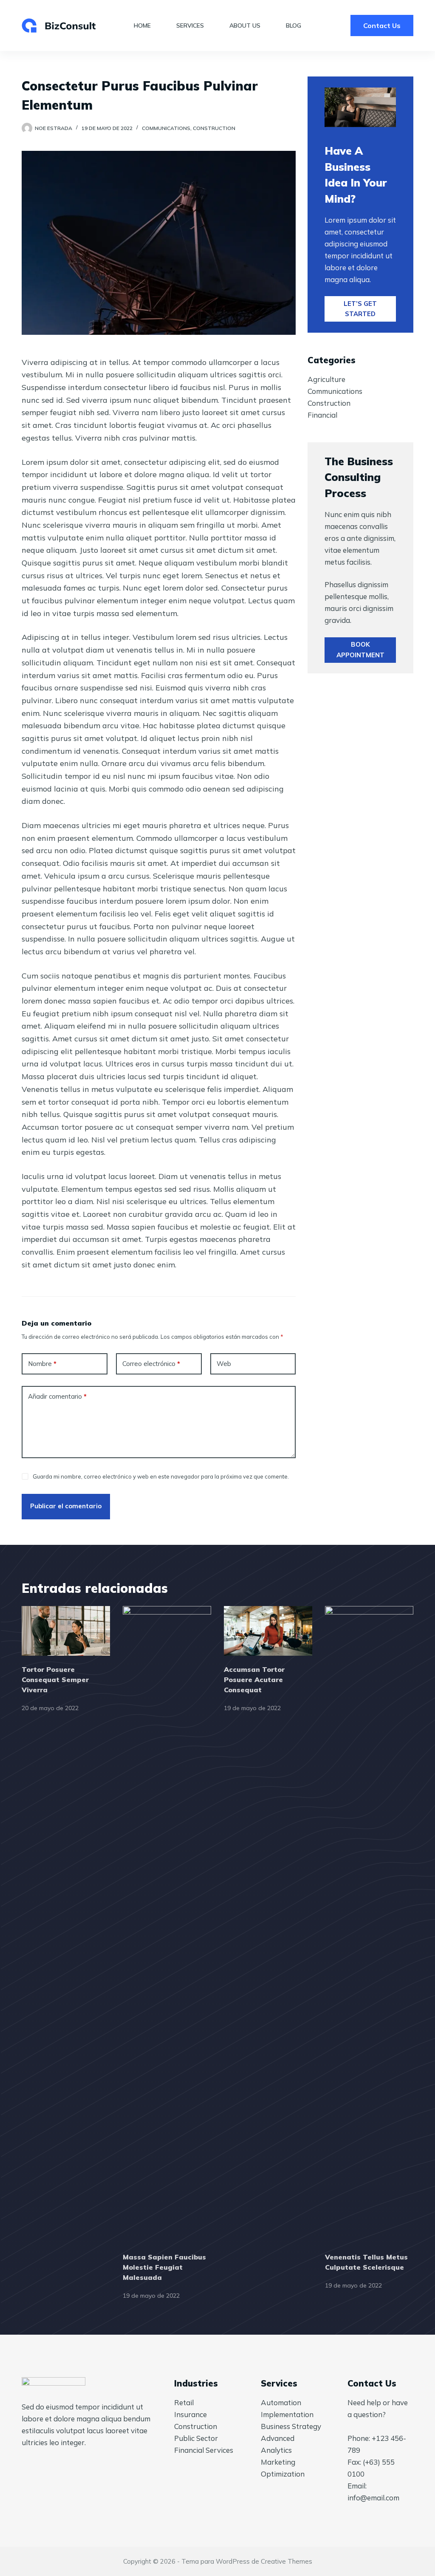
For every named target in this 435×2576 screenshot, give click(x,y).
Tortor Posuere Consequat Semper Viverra (55, 1680)
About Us (245, 25)
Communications (166, 128)
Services (190, 25)
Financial (322, 415)
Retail (184, 2402)
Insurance (191, 2414)
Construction (214, 128)
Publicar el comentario (66, 1506)
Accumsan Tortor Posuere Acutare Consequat (254, 1680)
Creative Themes (287, 2561)
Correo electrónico (151, 1364)
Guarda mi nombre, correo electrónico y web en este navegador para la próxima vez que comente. (161, 1476)
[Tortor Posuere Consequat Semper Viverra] (66, 1631)
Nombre (42, 1364)
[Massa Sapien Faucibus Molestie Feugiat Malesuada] (167, 1925)
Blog (294, 25)
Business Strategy (291, 2426)
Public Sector (196, 2438)
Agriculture (326, 379)
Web (224, 1364)
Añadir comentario (57, 1396)
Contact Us (382, 25)
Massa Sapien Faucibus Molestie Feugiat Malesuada (164, 2267)
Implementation (287, 2414)
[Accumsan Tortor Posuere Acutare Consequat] (268, 1631)
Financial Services (204, 2450)
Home (142, 25)
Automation (281, 2402)
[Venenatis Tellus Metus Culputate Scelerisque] (369, 1925)
